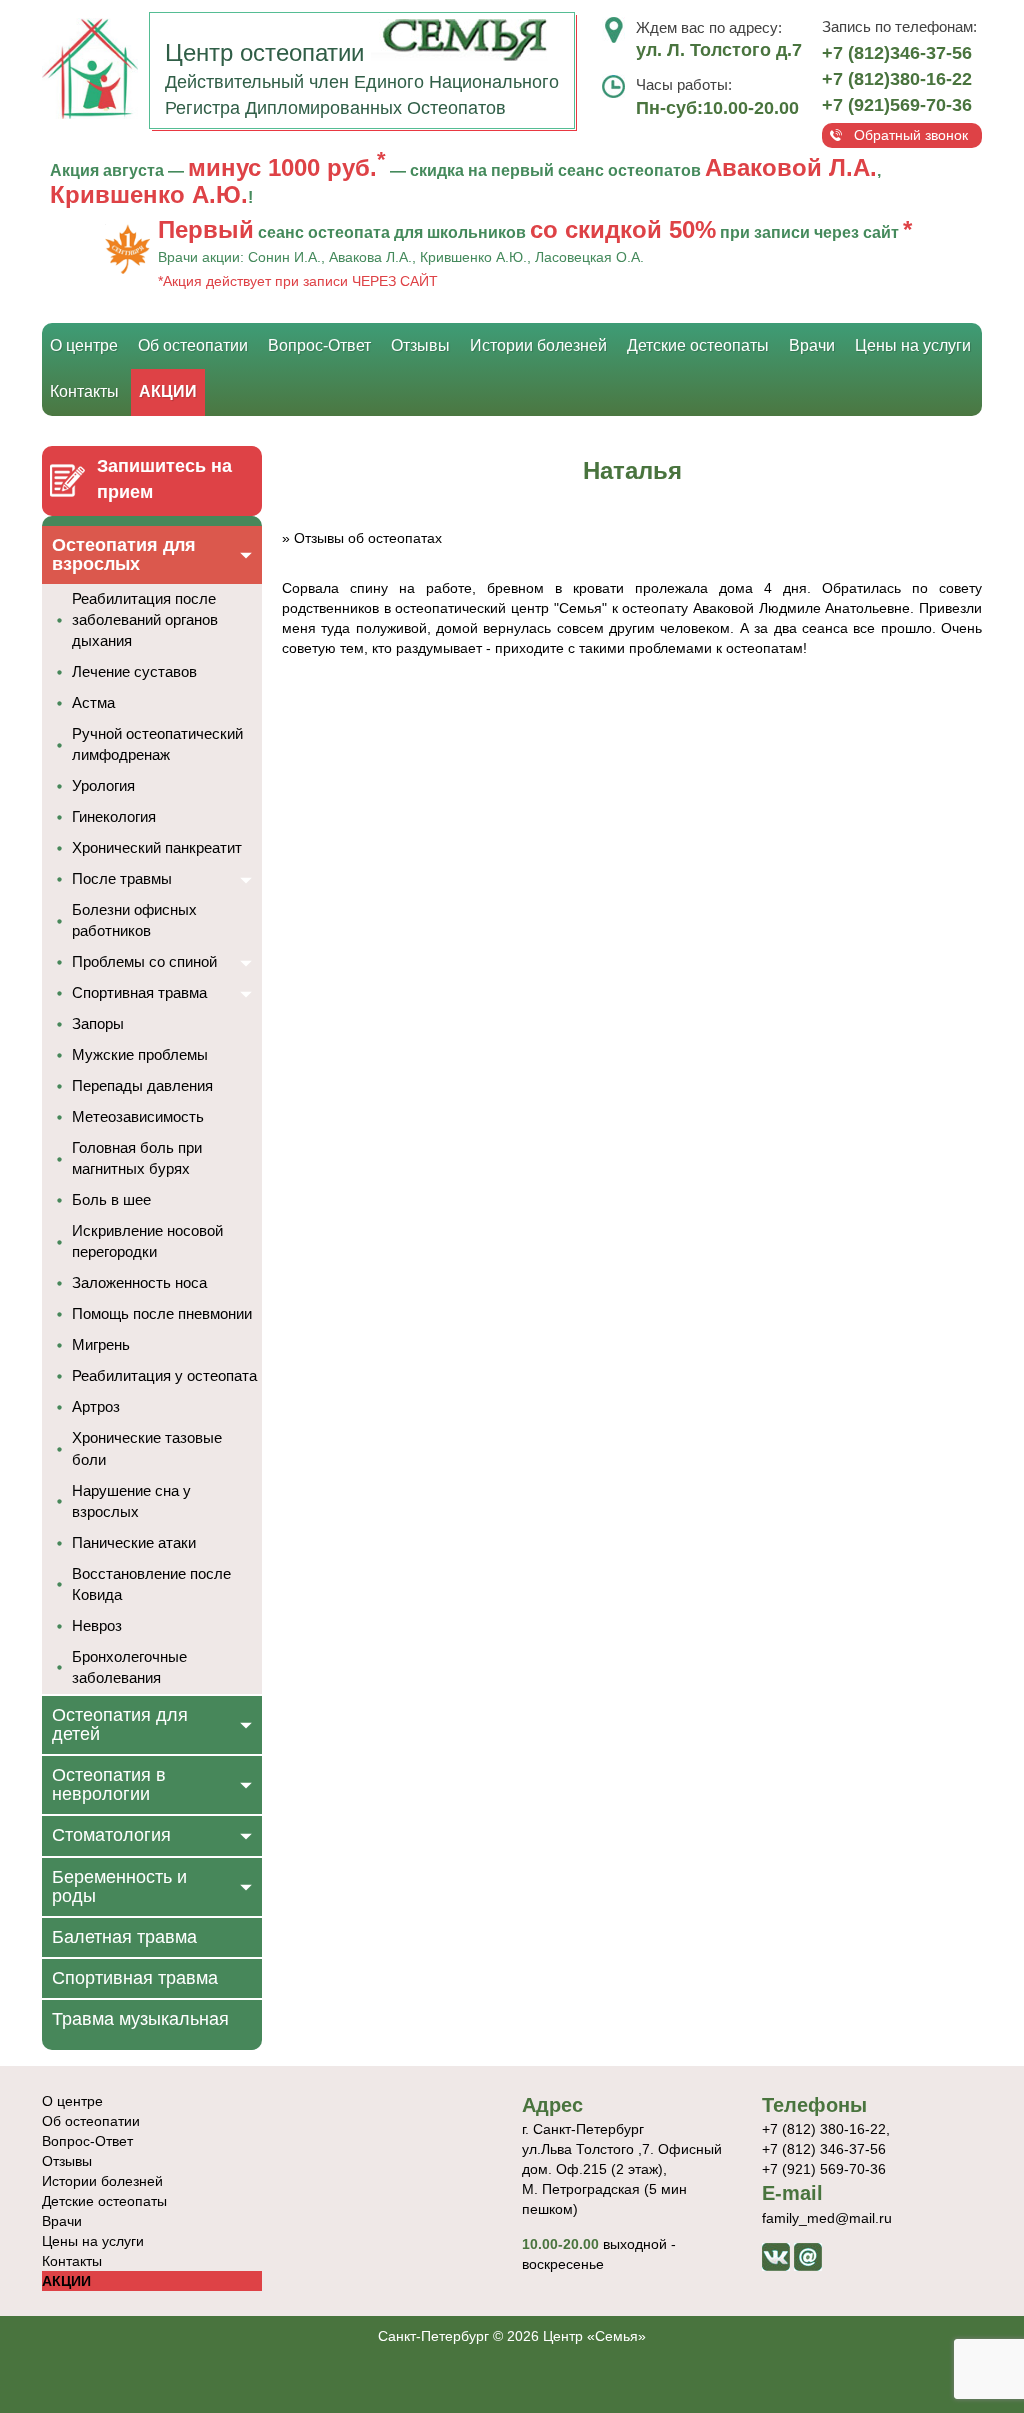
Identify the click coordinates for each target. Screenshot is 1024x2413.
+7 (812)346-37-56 (897, 53)
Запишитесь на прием (164, 479)
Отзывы (420, 345)
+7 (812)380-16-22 (897, 79)
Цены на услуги (913, 345)
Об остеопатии (193, 345)
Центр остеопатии (268, 52)
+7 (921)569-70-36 (897, 105)
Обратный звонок (911, 135)
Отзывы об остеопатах (368, 538)
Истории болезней (538, 345)
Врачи (812, 345)
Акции (168, 391)
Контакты (84, 391)
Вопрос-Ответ (319, 345)
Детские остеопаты (698, 345)
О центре (84, 345)
